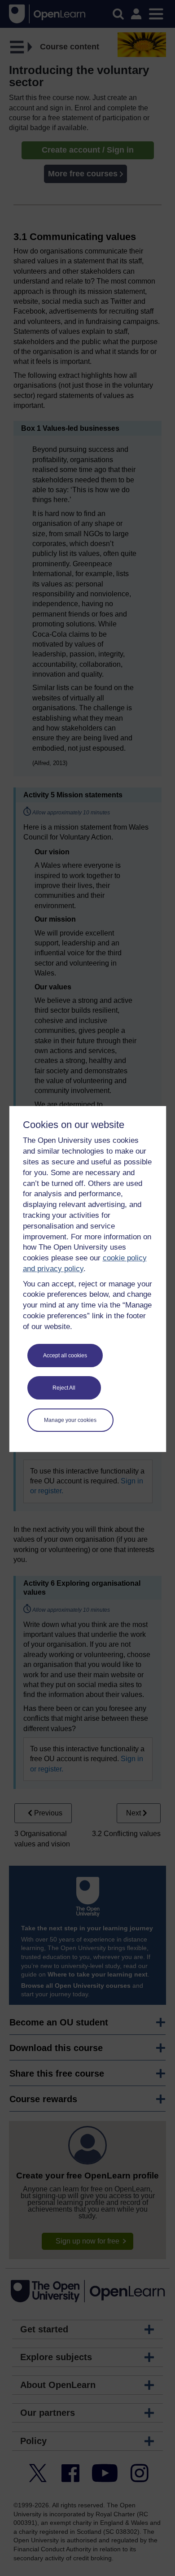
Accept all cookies (65, 1356)
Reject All (64, 1388)
